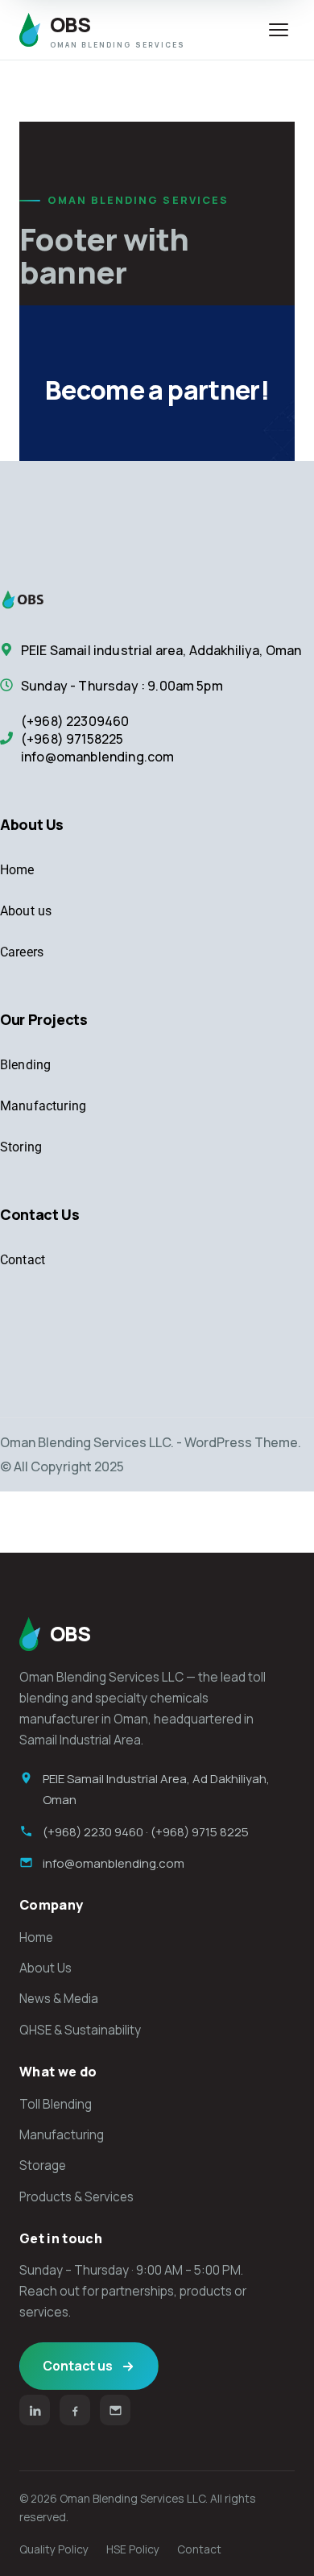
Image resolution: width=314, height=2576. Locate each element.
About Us (45, 1968)
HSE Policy (133, 2549)
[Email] (115, 2410)
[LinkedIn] (35, 2410)
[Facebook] (75, 2410)
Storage (43, 2165)
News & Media (59, 1999)
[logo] (40, 599)
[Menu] (279, 30)
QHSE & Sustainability (80, 2030)
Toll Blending (56, 2104)
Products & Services (76, 2197)
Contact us (78, 2366)
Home (36, 1937)
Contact (199, 2549)
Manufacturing (62, 2135)
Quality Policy (54, 2549)
